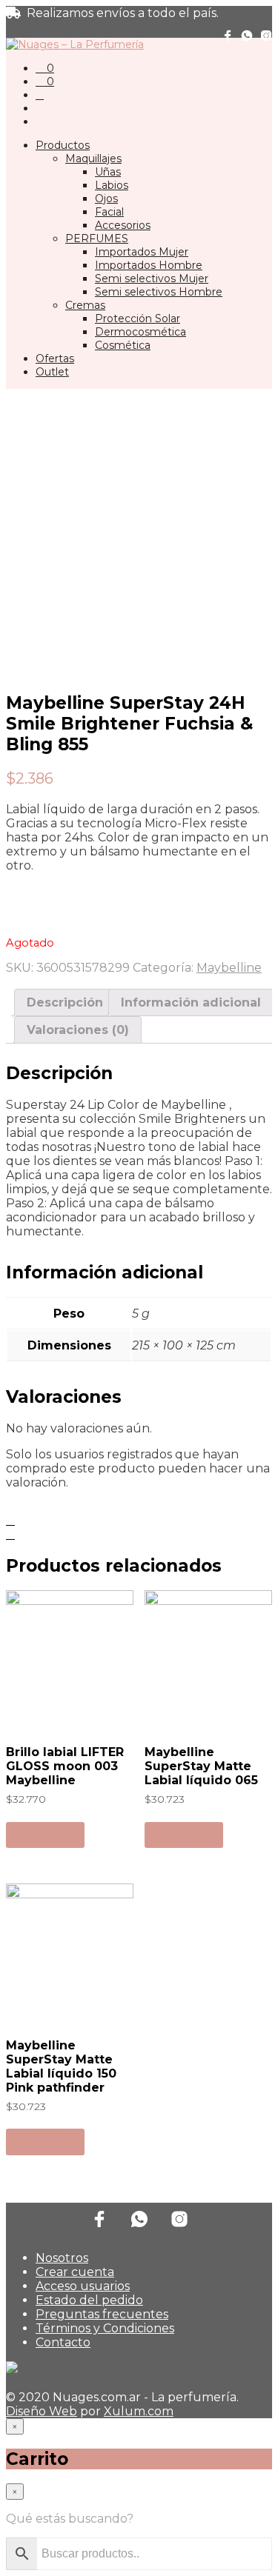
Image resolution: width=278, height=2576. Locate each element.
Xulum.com (139, 2411)
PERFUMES (97, 238)
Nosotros (62, 2258)
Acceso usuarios (83, 2286)
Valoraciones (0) (78, 1030)
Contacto (63, 2342)
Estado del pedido (89, 2300)
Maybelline (229, 968)
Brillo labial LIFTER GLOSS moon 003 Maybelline (65, 1766)
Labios (112, 185)
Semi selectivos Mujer (152, 278)
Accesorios (123, 225)
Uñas (108, 172)
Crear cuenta (75, 2272)
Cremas (85, 305)
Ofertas (55, 358)
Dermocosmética (140, 332)
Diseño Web (42, 2411)
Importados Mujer (142, 252)
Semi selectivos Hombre (159, 292)
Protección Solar (138, 318)
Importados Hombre (149, 265)
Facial (109, 212)
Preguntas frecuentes (102, 2314)
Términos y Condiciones (105, 2328)
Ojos (106, 198)
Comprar (45, 1835)
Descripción (65, 1002)
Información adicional (191, 1002)
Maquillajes (93, 159)
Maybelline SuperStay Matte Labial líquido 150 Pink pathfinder (61, 2066)
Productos (63, 145)
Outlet (52, 372)
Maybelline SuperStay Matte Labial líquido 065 (201, 1766)
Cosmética (123, 345)
